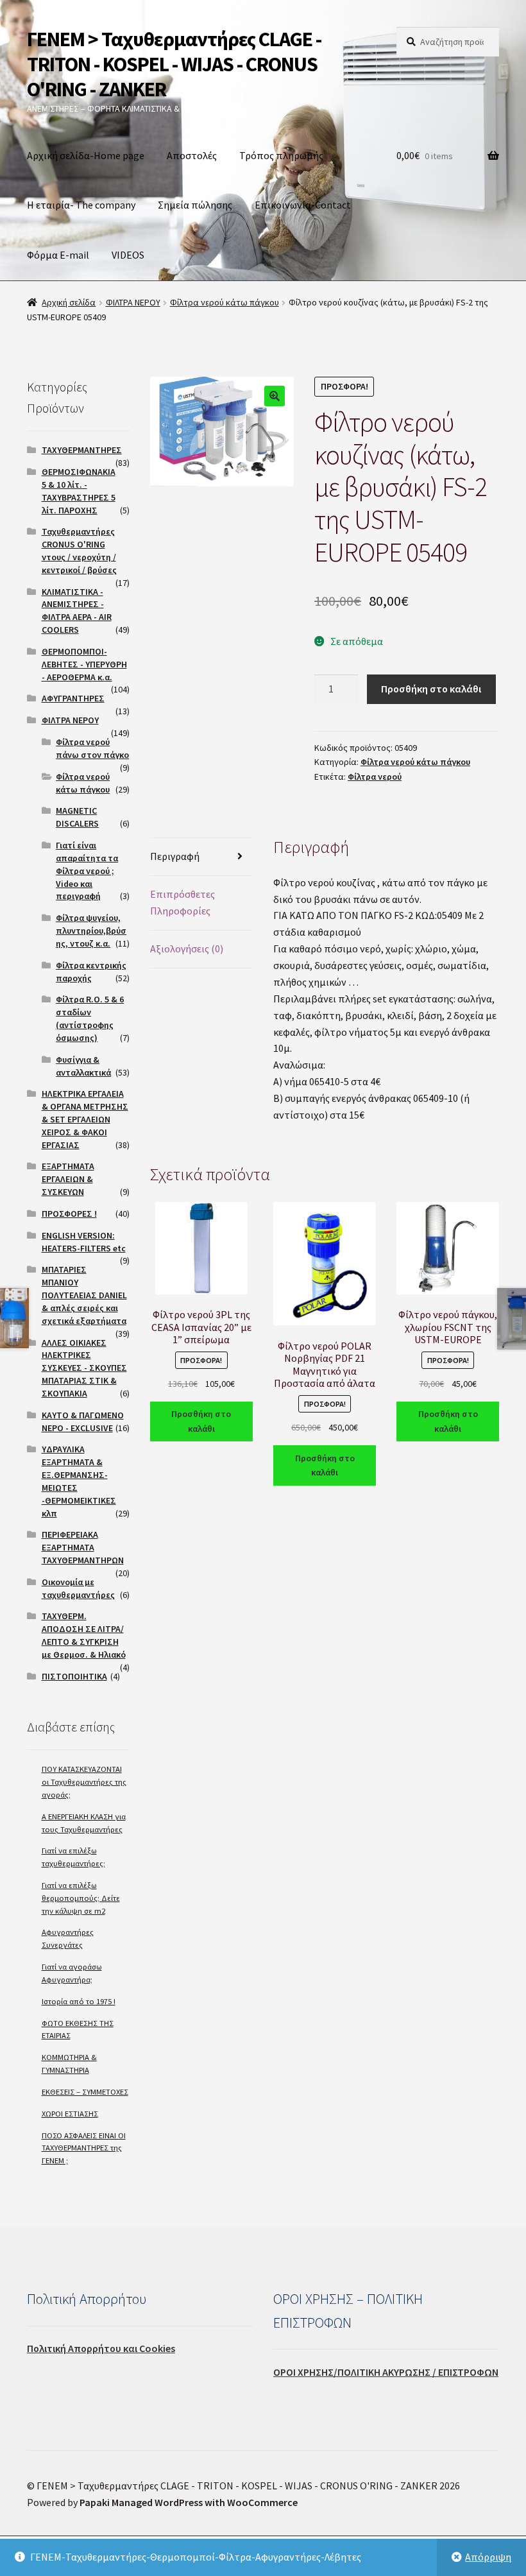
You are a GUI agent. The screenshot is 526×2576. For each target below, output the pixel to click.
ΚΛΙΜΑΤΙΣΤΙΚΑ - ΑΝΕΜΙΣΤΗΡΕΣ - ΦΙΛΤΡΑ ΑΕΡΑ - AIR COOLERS (77, 611)
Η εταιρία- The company (81, 205)
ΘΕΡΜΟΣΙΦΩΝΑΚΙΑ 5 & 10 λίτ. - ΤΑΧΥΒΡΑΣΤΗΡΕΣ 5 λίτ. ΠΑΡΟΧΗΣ (79, 491)
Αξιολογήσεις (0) (187, 949)
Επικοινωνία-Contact (303, 205)
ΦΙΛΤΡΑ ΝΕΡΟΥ (133, 302)
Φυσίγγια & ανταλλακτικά (83, 1066)
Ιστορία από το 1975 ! (79, 2001)
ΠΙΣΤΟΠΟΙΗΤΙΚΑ (74, 1676)
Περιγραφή (175, 856)
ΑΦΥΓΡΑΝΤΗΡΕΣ (73, 698)
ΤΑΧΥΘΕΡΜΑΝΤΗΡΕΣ (82, 450)
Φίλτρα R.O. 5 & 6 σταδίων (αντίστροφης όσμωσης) (90, 1018)
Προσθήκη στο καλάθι (431, 689)
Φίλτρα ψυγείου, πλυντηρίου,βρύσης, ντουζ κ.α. (91, 931)
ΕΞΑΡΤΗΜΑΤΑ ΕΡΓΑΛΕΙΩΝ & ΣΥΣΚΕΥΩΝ (68, 1179)
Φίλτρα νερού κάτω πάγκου (225, 302)
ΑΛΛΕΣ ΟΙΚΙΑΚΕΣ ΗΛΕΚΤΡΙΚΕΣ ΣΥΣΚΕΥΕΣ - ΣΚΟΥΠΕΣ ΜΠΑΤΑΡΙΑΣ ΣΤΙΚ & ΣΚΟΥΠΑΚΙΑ (84, 1368)
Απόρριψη (488, 2557)
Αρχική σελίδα (69, 302)
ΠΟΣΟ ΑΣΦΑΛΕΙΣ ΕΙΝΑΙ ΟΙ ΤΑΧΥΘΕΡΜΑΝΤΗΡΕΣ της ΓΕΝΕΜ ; (84, 2148)
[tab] (201, 857)
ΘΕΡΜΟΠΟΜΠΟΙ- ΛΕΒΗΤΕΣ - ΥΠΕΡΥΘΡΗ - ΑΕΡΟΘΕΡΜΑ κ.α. (84, 664)
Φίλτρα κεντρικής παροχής (91, 972)
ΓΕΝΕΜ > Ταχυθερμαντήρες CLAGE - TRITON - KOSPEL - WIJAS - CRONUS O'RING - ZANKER (174, 64)
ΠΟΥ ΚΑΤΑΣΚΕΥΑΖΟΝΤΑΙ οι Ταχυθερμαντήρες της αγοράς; (84, 1782)
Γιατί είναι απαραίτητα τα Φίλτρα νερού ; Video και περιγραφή (87, 871)
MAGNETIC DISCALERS (77, 817)
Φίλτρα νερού (375, 777)
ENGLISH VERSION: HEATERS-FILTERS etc (84, 1242)
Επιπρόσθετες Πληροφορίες (182, 902)
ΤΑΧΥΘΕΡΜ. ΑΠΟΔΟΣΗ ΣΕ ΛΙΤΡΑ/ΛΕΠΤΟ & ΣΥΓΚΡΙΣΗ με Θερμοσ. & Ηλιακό (84, 1635)
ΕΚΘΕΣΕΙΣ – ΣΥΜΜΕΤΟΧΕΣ (85, 2092)
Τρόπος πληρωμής (281, 155)
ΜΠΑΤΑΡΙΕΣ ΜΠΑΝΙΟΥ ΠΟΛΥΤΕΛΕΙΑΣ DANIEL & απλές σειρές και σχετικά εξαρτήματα (84, 1295)
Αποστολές (192, 155)
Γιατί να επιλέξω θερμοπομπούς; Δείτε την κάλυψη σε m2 (81, 1898)
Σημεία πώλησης (195, 205)
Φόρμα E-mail (58, 255)
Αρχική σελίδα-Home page (86, 155)
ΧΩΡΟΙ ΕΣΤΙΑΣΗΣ (70, 2114)
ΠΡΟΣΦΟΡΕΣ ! (69, 1214)
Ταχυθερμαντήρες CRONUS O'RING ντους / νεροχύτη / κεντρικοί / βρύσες (79, 550)
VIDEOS (128, 255)
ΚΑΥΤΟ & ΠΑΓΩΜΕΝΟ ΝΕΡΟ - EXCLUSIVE (83, 1421)
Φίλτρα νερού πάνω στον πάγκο (92, 748)
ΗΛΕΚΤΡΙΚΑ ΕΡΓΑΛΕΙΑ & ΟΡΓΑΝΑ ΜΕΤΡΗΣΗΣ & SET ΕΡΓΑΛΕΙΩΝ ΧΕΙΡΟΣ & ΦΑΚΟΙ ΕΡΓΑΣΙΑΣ (85, 1119)
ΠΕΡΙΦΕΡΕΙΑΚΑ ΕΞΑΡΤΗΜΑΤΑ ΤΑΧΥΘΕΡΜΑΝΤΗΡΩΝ (83, 1547)
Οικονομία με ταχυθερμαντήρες (78, 1588)
